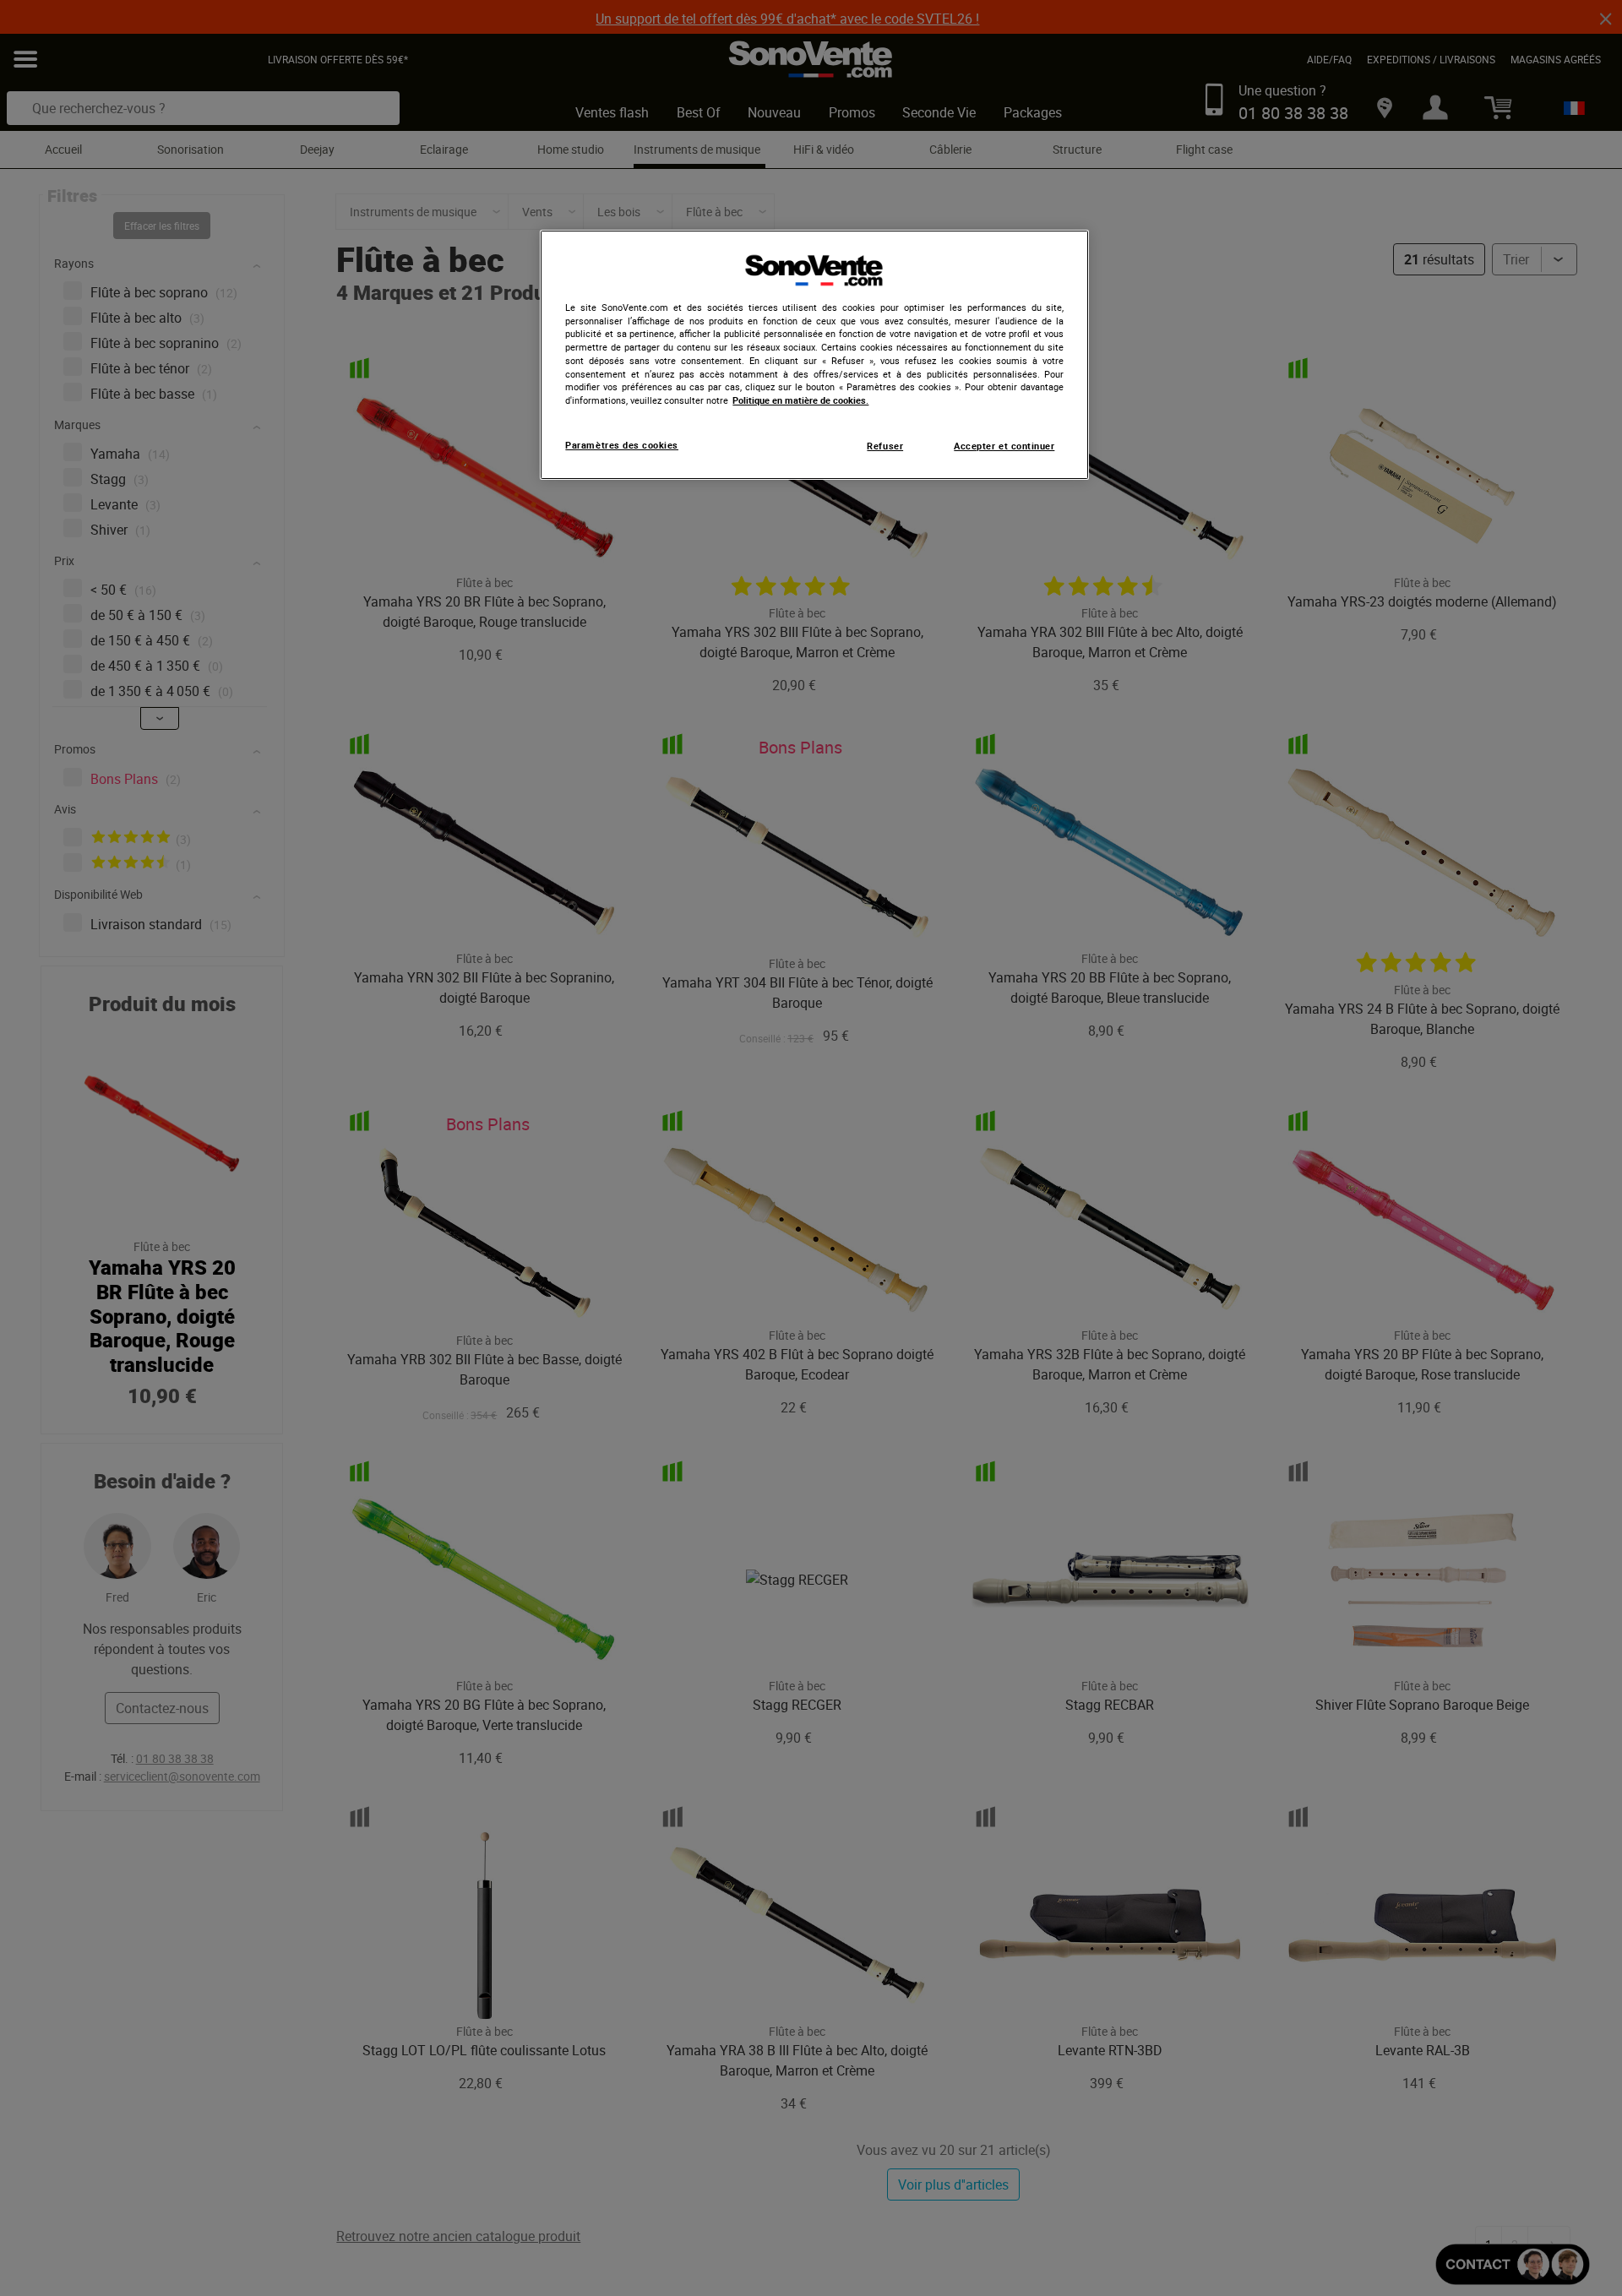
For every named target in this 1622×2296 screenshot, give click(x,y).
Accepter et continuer (1004, 446)
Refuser (885, 446)
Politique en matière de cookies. (800, 400)
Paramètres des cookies (622, 445)
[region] (814, 355)
